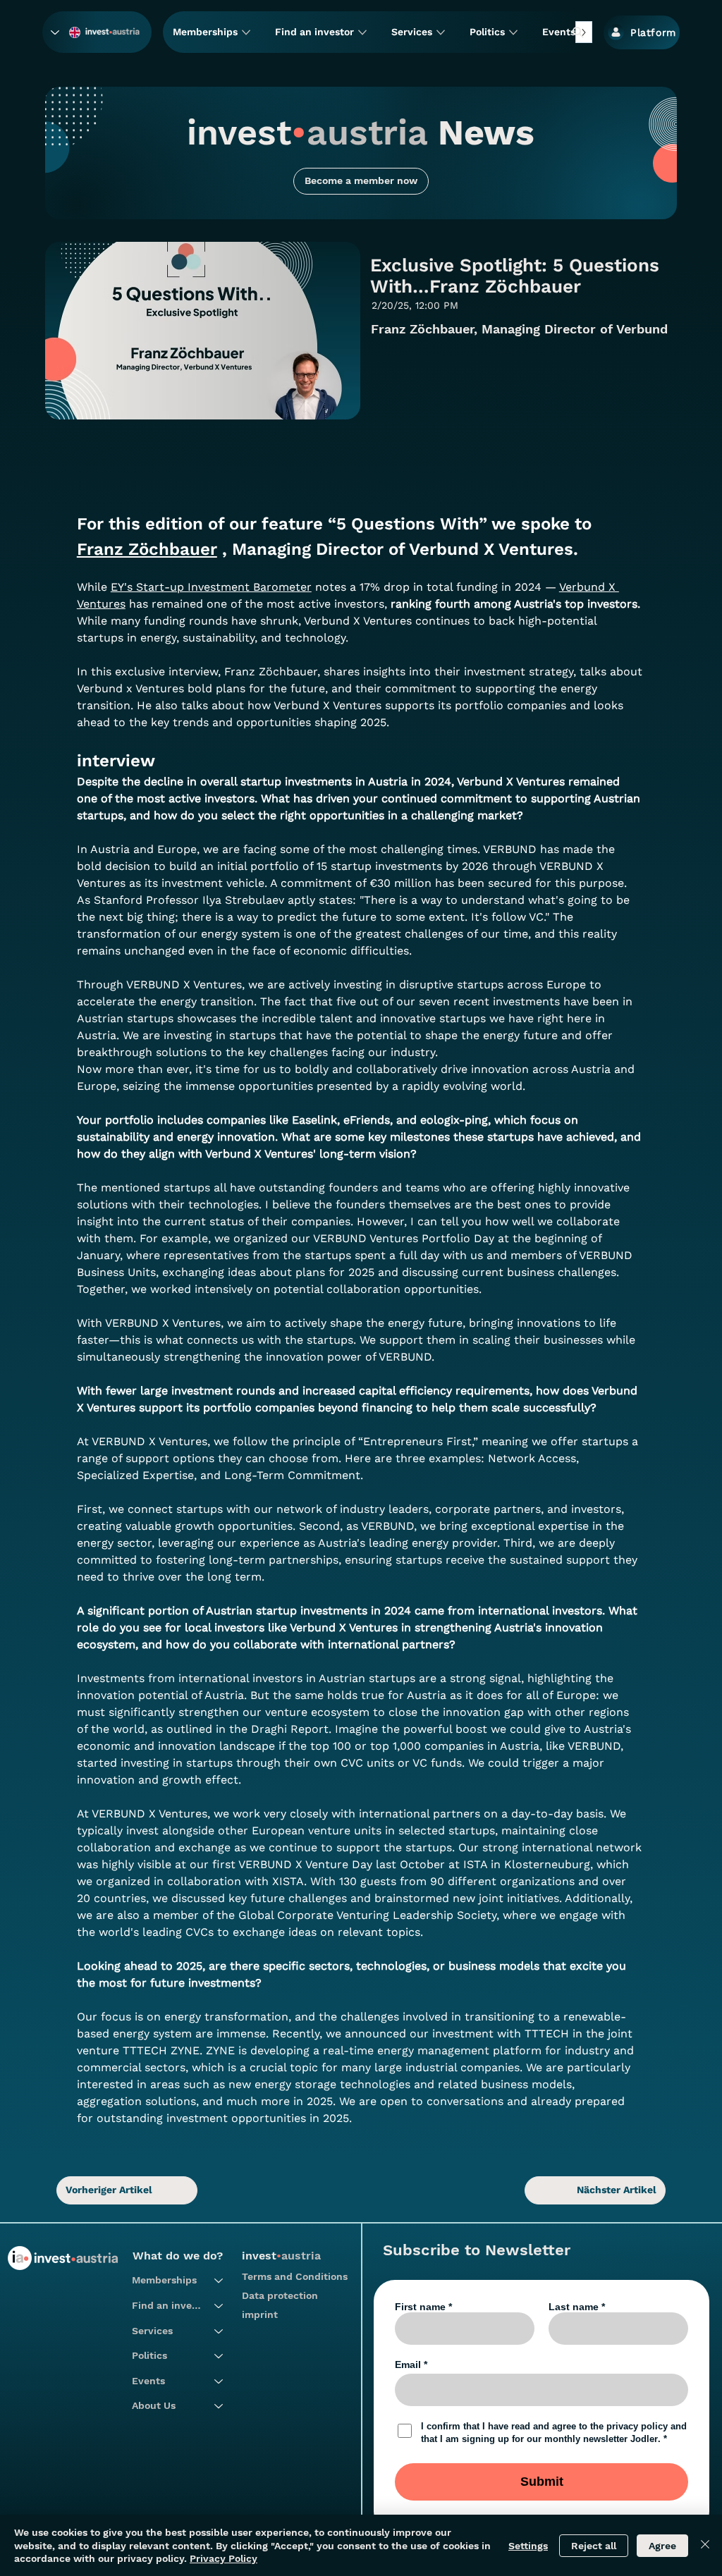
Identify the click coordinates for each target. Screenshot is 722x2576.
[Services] (219, 2331)
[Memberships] (219, 2281)
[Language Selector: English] (66, 32)
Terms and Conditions (295, 2276)
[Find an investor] (219, 2306)
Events (148, 2381)
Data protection (280, 2295)
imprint (260, 2314)
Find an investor (166, 2305)
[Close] (705, 2545)
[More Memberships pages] (246, 32)
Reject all (594, 2546)
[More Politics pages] (513, 32)
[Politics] (219, 2356)
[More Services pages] (441, 32)
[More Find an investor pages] (362, 32)
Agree (662, 2546)
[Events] (219, 2381)
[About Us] (219, 2406)
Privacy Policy (224, 2558)
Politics (149, 2355)
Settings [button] (528, 2546)
